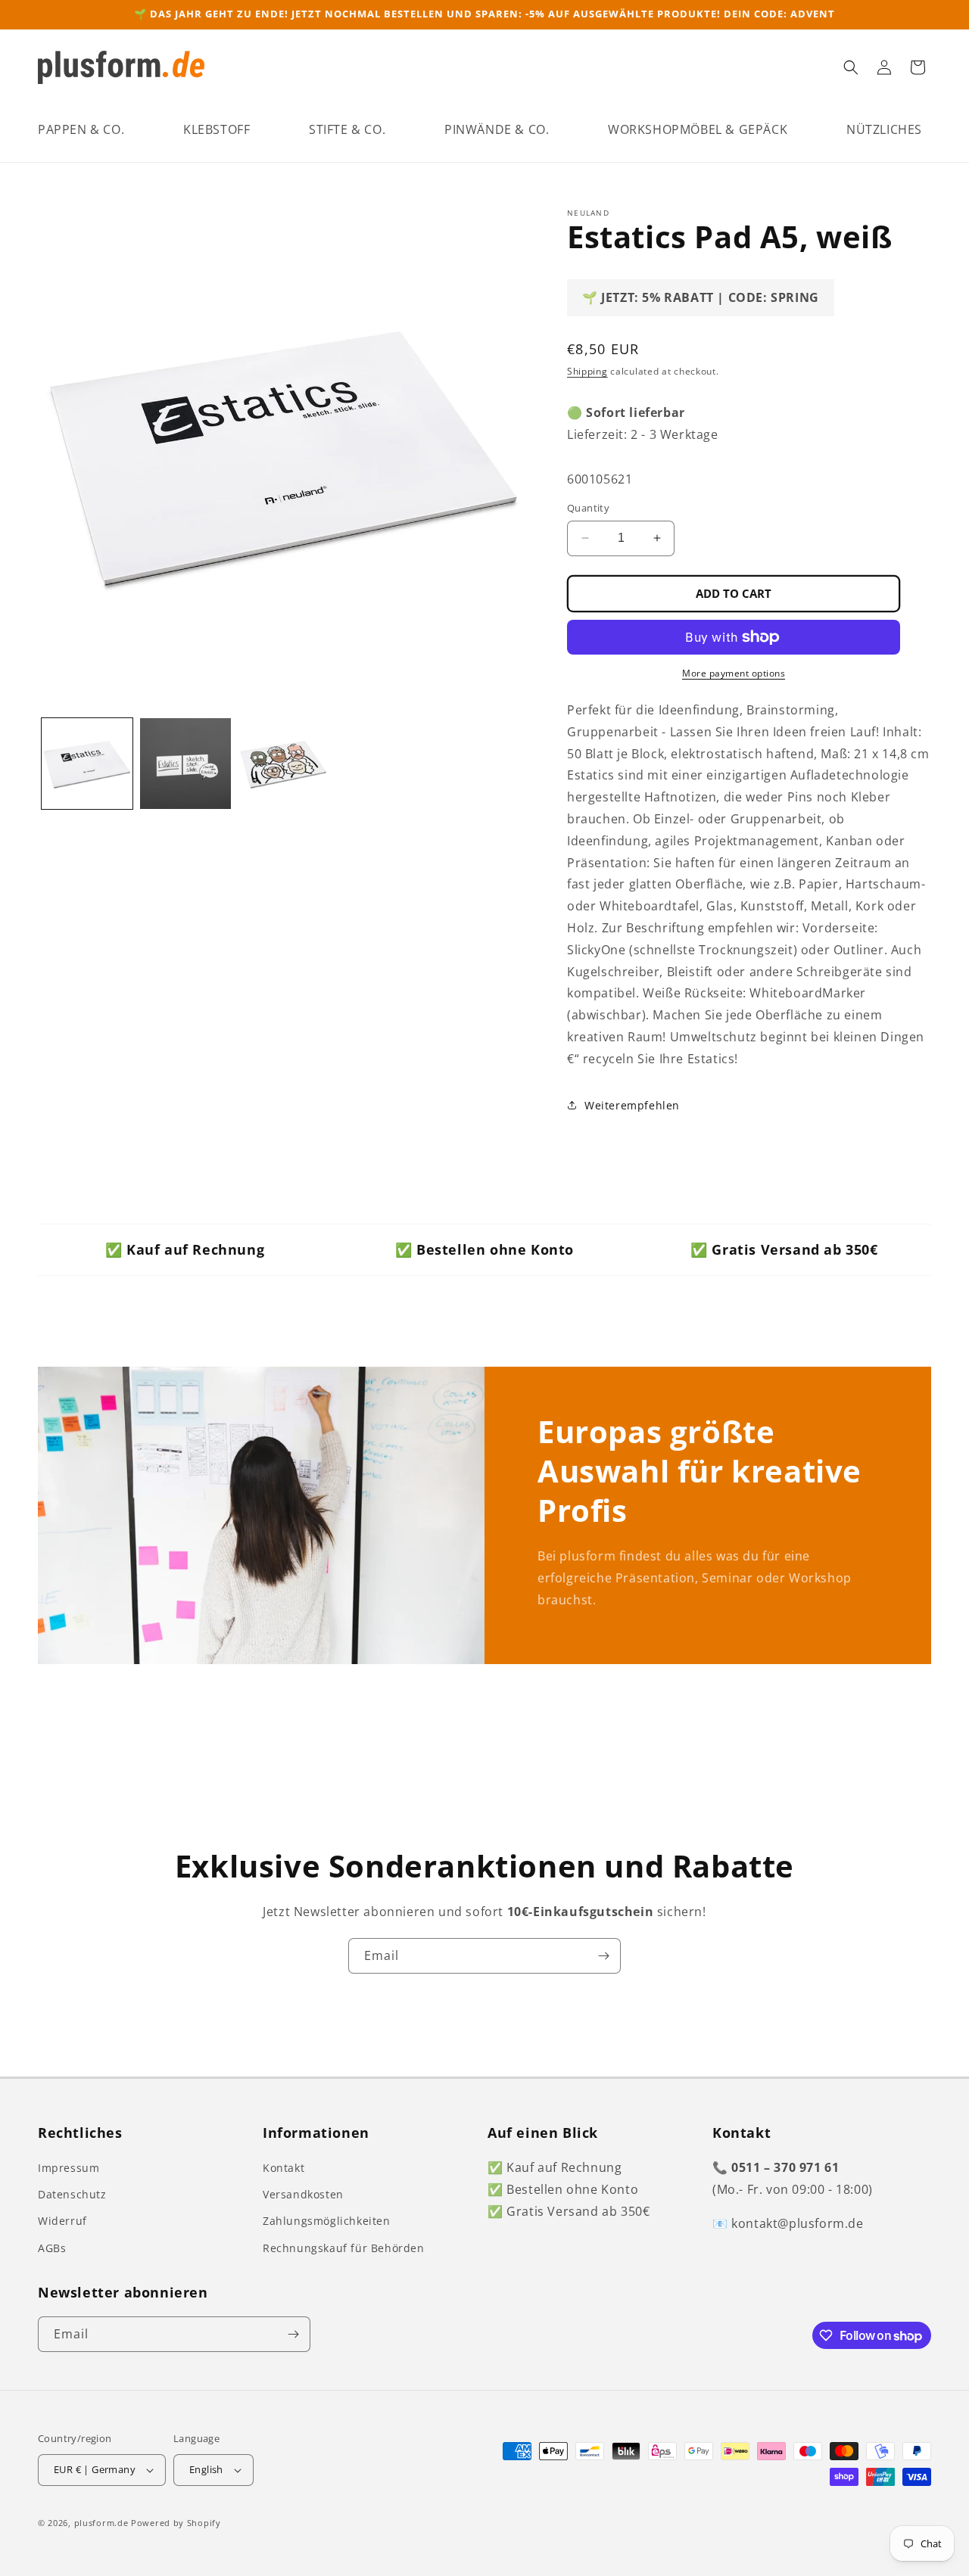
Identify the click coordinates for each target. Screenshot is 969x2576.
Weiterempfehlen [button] (632, 1105)
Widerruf (62, 2221)
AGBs (52, 2248)
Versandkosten (303, 2194)
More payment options (734, 673)
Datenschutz (72, 2194)
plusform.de (101, 2523)
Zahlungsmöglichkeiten (327, 2221)
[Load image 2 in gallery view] (185, 764)
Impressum (69, 2168)
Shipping (587, 371)
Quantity (588, 508)
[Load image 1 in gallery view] (87, 764)
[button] (81, 130)
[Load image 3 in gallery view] (284, 764)
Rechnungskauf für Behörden (344, 2248)
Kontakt (284, 2168)
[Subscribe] (603, 1956)
